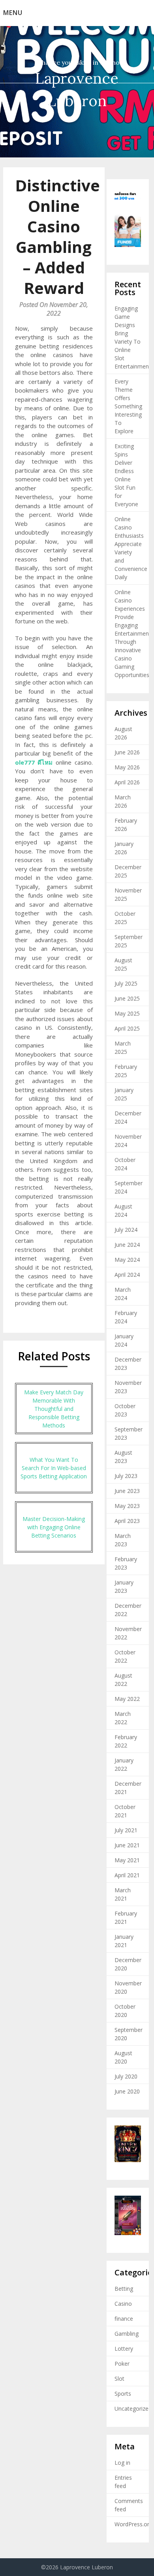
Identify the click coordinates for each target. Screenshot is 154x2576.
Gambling (127, 2334)
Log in (122, 2463)
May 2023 (127, 1506)
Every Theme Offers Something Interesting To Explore (128, 406)
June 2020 (127, 2091)
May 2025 (127, 1013)
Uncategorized (133, 2409)
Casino (123, 2304)
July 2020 (126, 2076)
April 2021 (127, 1875)
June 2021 (127, 1845)
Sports (123, 2394)
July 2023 (126, 1476)
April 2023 (127, 1521)
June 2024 (127, 1245)
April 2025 (127, 1028)
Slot (119, 2379)
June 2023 (127, 1491)
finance (124, 2319)
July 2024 (126, 1230)
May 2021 (127, 1860)
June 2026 (127, 752)
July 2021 (126, 1830)
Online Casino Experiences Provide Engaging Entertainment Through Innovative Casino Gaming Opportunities (133, 633)
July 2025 (126, 983)
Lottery (124, 2349)
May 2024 (127, 1260)
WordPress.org (133, 2524)
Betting (124, 2289)
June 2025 (127, 998)
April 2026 (127, 782)
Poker (122, 2364)
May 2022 (127, 1699)
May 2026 (127, 767)
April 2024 (127, 1275)
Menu (13, 13)
